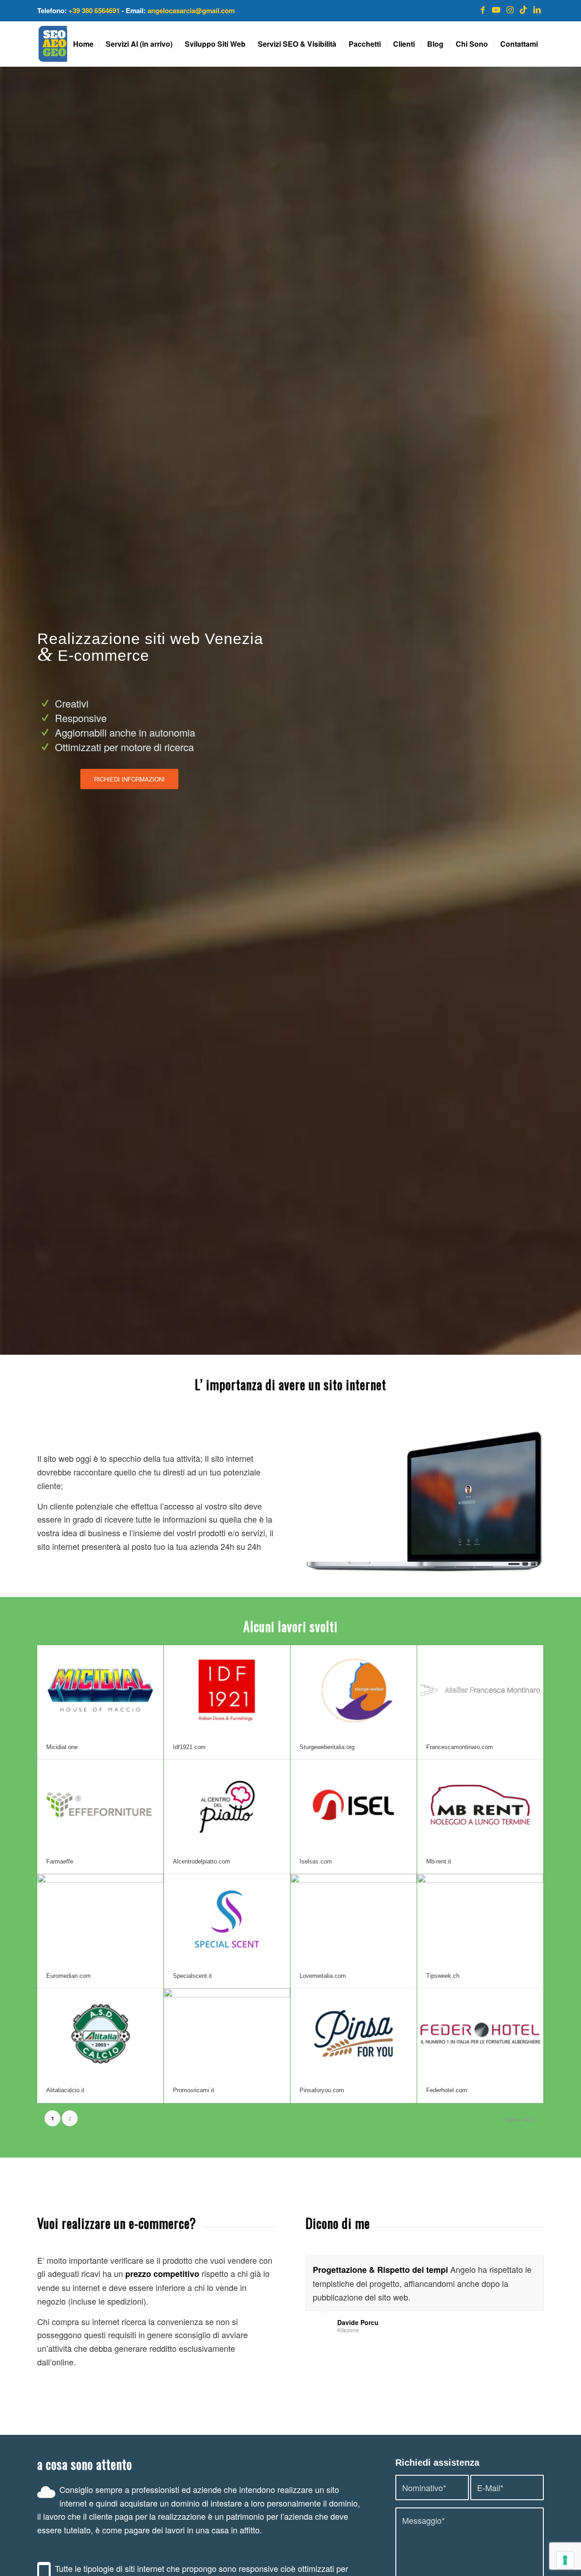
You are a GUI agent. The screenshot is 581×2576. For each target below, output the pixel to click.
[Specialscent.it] (227, 1919)
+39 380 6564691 (94, 10)
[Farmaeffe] (100, 1804)
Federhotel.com (447, 2090)
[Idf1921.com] (227, 1690)
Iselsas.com (316, 1861)
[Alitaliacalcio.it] (100, 2033)
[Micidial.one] (100, 1690)
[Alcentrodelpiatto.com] (227, 1804)
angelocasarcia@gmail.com (191, 10)
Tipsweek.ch (443, 1976)
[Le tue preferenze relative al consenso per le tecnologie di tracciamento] (565, 2560)
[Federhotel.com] (480, 2033)
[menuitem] (83, 44)
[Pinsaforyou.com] (354, 2033)
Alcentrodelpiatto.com (202, 1861)
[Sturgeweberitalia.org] (354, 1690)
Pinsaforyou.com (322, 2090)
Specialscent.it (192, 1976)
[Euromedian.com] (100, 1919)
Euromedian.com (69, 1976)
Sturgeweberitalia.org (327, 1747)
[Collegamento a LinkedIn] (537, 9)
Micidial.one (62, 1747)
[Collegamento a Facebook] (483, 9)
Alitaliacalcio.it (65, 2090)
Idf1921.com (189, 1747)
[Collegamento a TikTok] (523, 9)
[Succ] (535, 2265)
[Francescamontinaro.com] (480, 1690)
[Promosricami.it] (227, 2033)
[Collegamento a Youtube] (496, 9)
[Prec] (514, 2265)
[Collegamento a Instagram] (510, 9)
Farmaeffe (60, 1861)
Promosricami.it (194, 2090)
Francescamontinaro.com (460, 1747)
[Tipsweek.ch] (480, 1919)
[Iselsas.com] (354, 1804)
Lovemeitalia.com (323, 1976)
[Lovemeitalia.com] (354, 1919)
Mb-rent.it (439, 1861)
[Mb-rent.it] (480, 1804)
